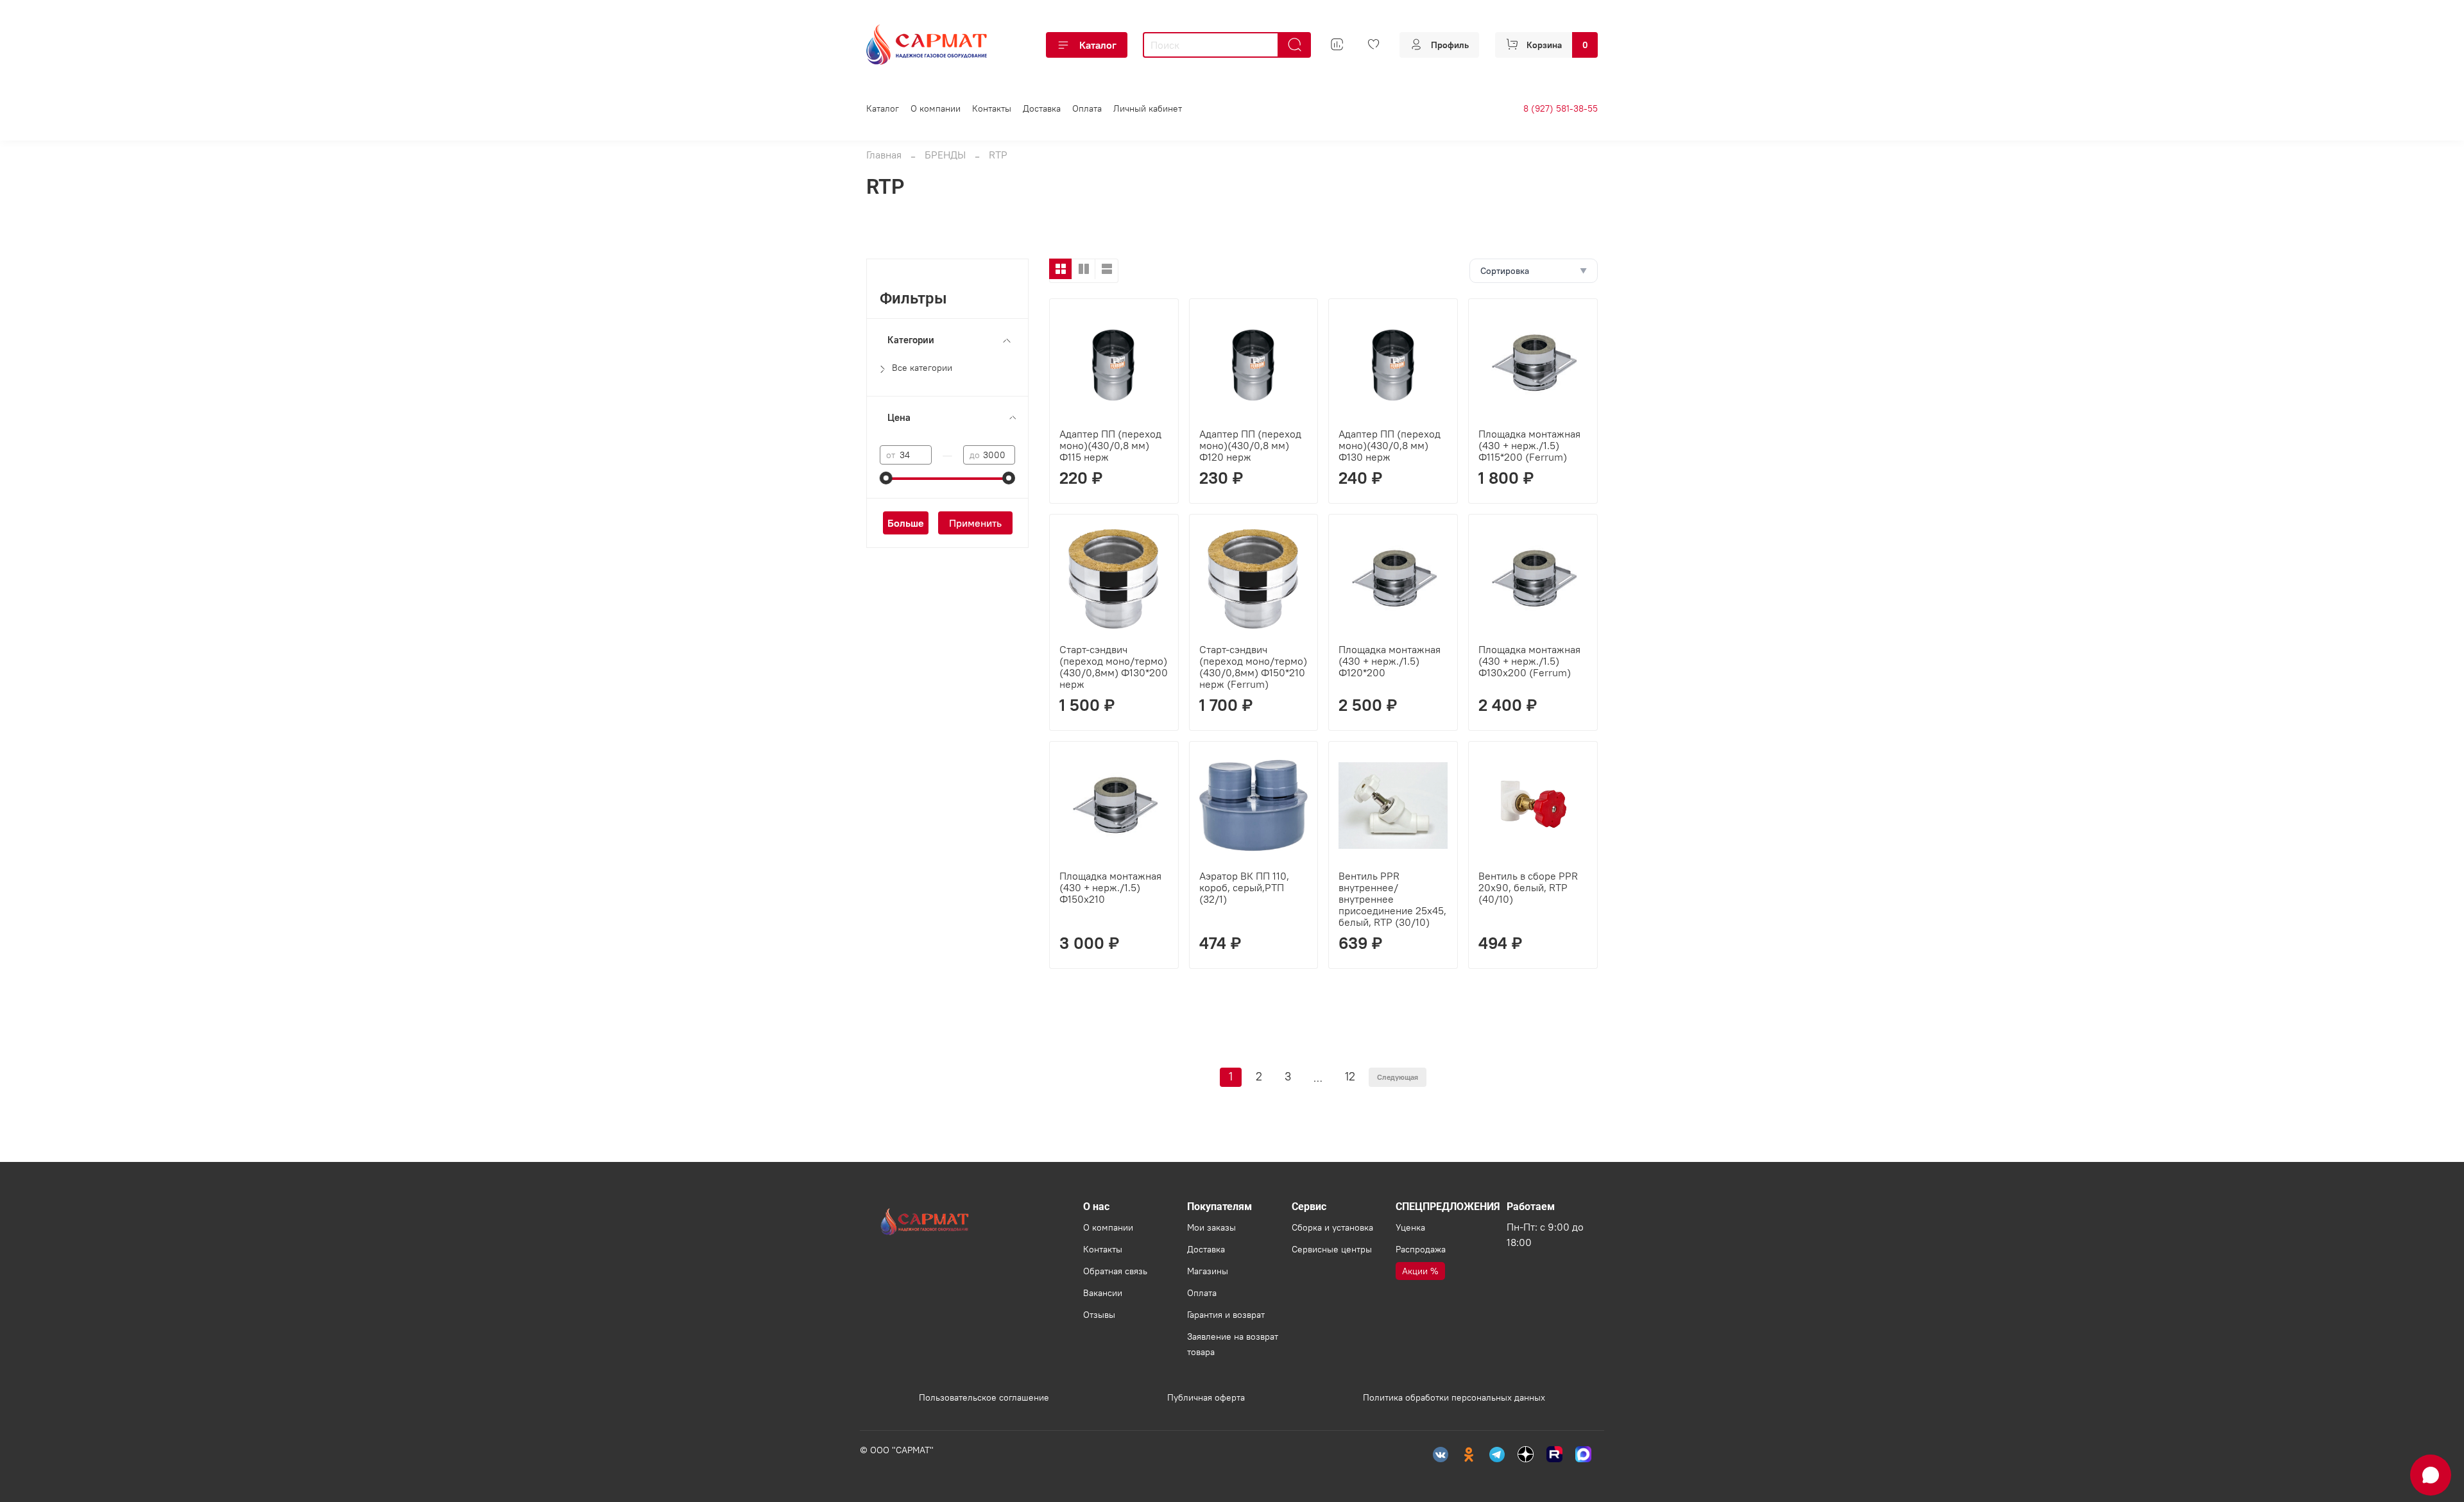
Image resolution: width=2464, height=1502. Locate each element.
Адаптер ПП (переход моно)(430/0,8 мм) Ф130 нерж (1390, 445)
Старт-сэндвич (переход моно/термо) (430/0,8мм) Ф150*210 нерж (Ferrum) (1253, 667)
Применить (975, 523)
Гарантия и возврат (1226, 1315)
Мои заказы (1211, 1227)
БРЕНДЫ (945, 155)
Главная (884, 155)
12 (1350, 1077)
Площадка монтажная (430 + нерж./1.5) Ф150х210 (1110, 887)
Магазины (1208, 1271)
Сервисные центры (1332, 1249)
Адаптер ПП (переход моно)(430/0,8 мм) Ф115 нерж (1110, 445)
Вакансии (1103, 1293)
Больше (906, 523)
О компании (936, 108)
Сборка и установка (1332, 1227)
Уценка (1410, 1227)
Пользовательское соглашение (984, 1397)
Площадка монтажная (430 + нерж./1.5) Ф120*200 (1390, 661)
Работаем (1531, 1207)
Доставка (1042, 108)
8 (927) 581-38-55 (1561, 108)
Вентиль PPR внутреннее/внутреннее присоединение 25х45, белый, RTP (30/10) (1392, 899)
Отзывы (1099, 1315)
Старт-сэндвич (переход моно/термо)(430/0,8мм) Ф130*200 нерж (1114, 667)
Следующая (1398, 1077)
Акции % (1420, 1271)
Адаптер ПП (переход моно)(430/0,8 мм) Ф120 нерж (1250, 445)
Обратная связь (1115, 1271)
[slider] (886, 478)
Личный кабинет (1148, 108)
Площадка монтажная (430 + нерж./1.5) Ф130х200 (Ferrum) (1529, 661)
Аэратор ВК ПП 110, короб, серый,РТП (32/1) (1244, 887)
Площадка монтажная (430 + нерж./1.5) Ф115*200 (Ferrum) (1529, 445)
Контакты (992, 108)
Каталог (1098, 45)
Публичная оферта (1206, 1397)
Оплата (1087, 108)
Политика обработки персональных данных (1454, 1397)
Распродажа (1421, 1249)
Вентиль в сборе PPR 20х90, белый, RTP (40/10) (1528, 887)
